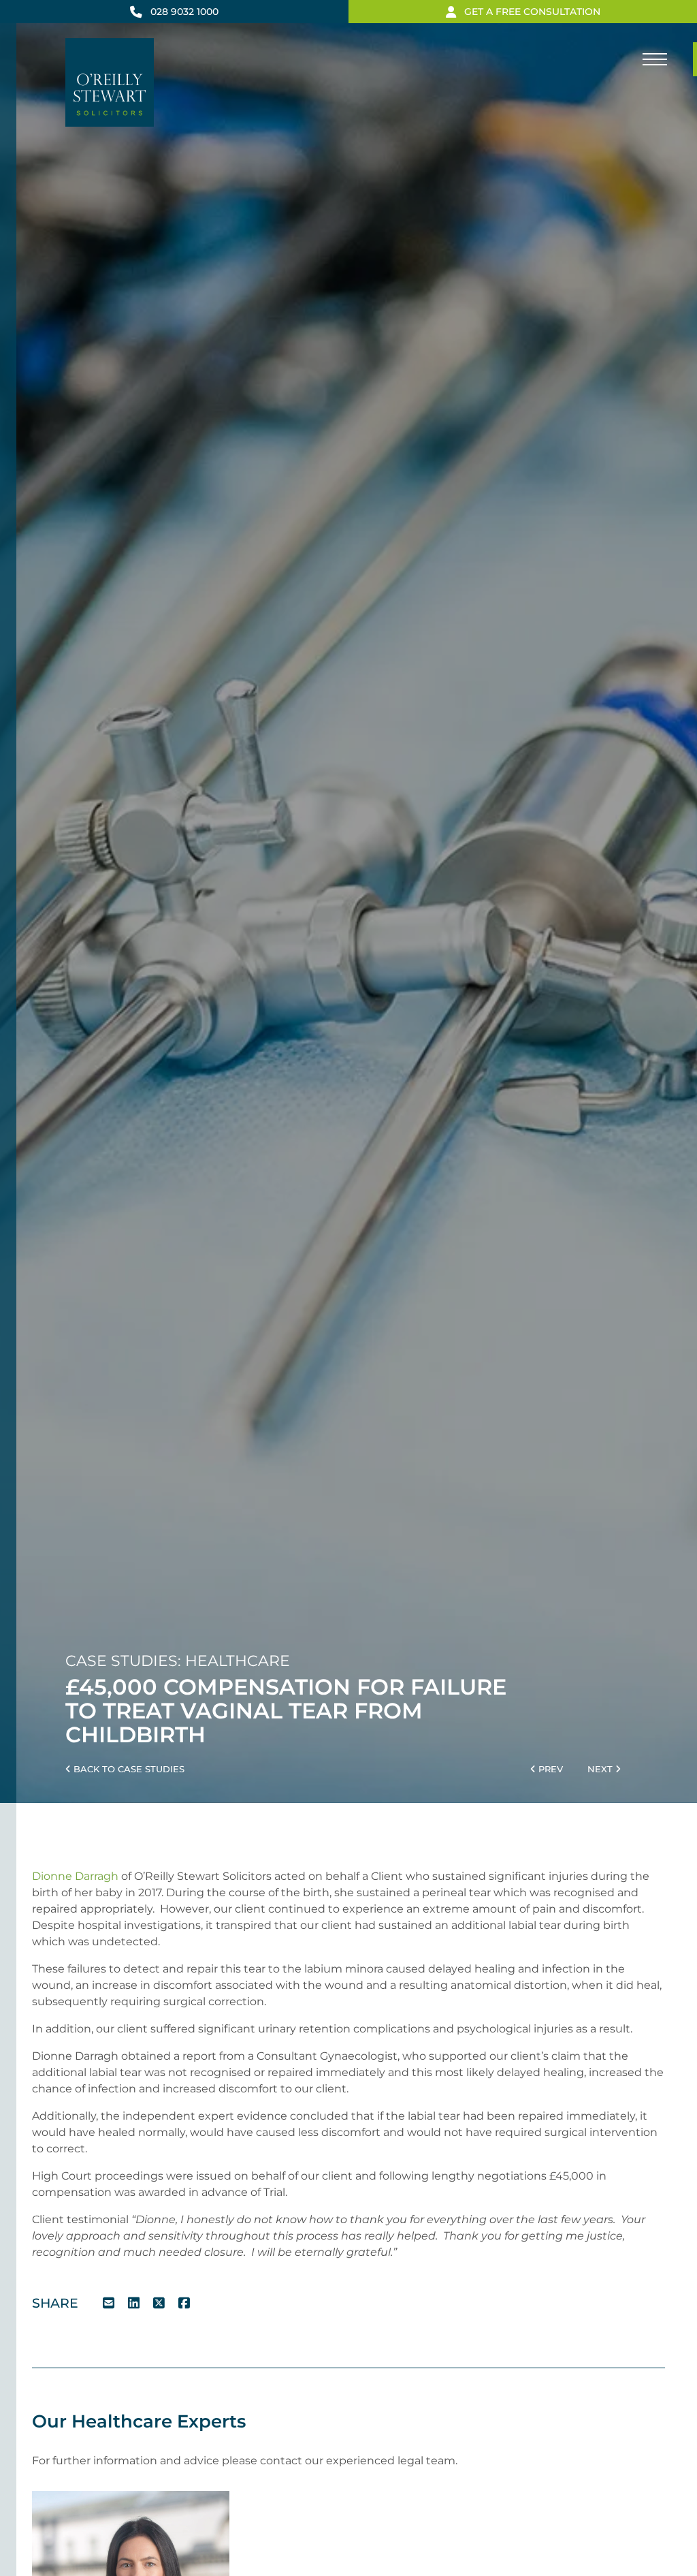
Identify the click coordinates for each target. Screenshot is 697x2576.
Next (601, 1769)
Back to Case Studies (128, 1769)
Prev (549, 1769)
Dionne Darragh (75, 1876)
